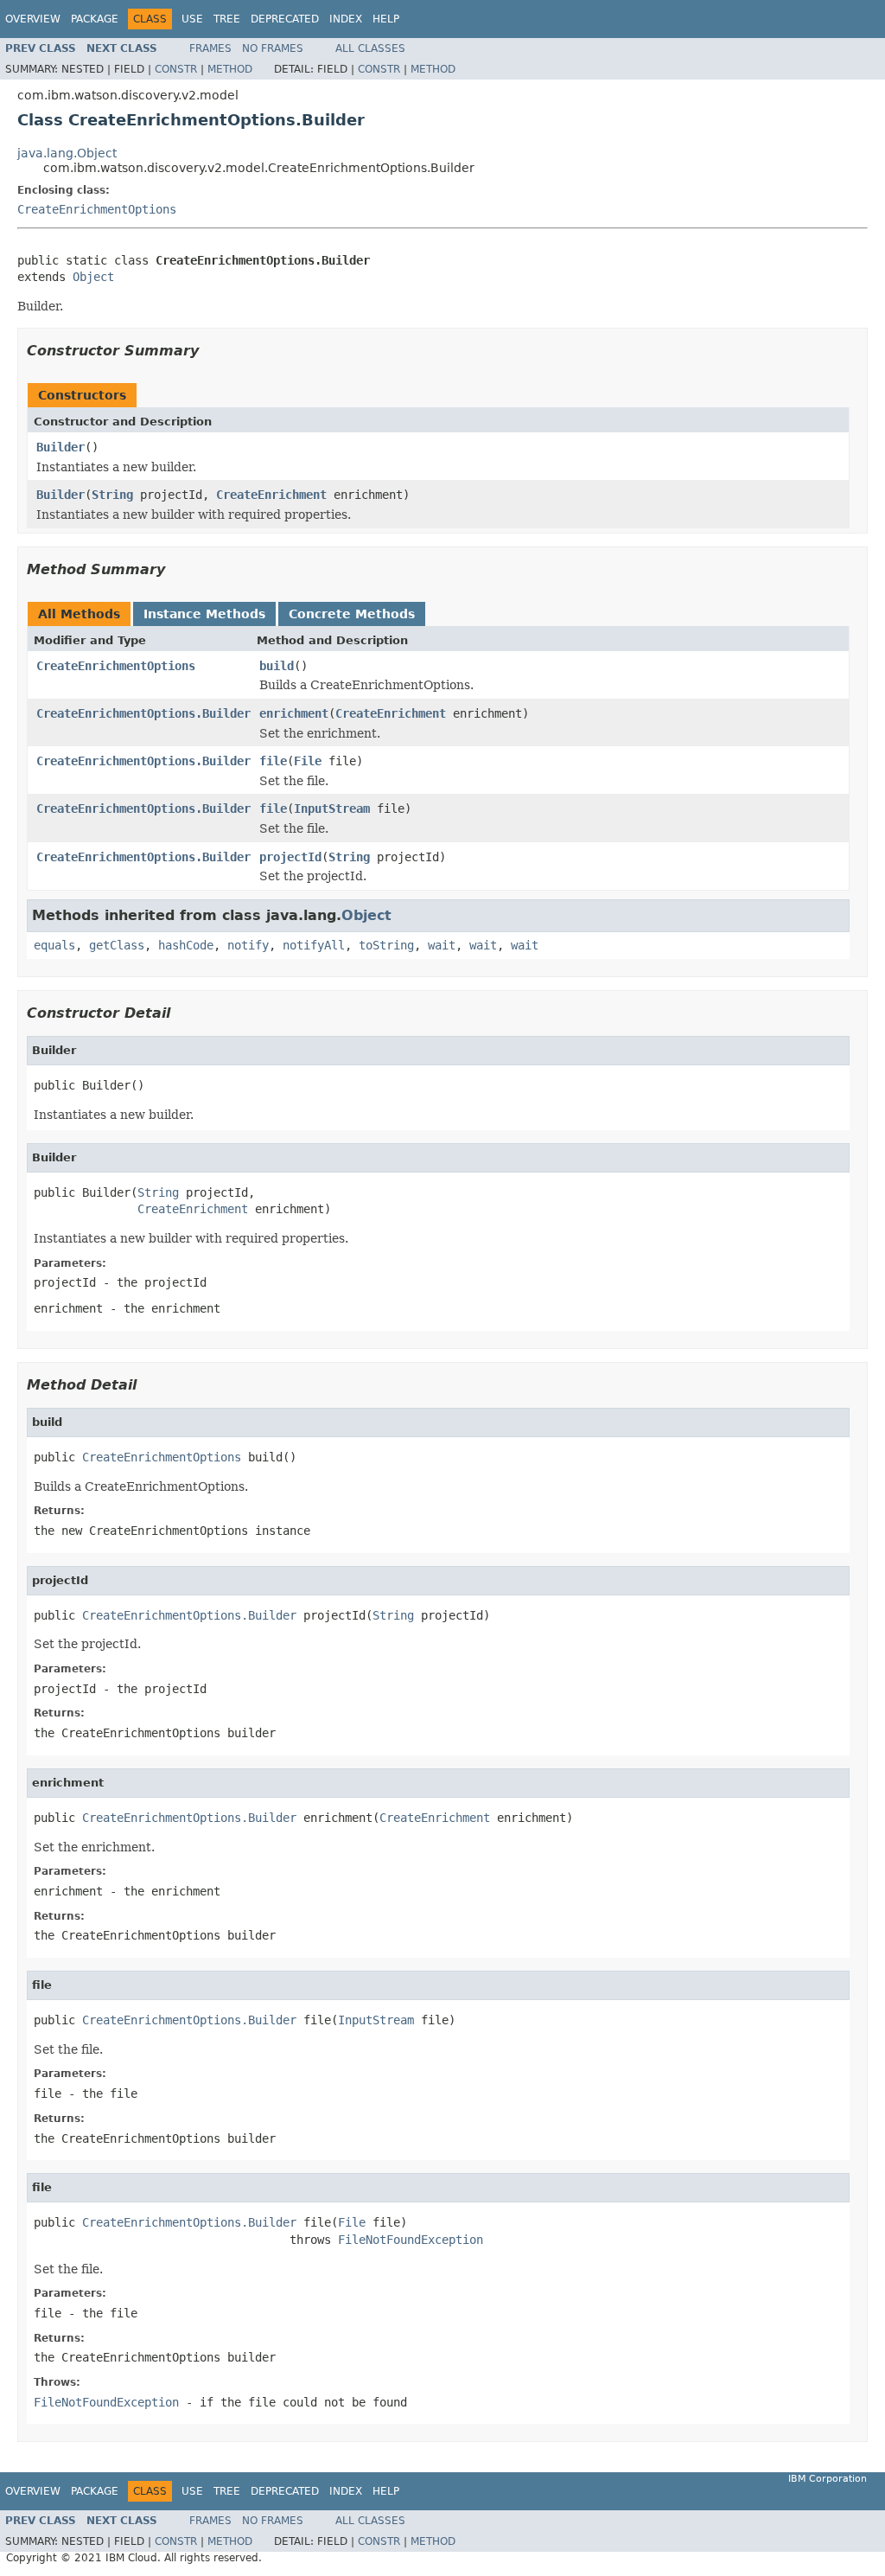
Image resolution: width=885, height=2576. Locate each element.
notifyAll (314, 945)
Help (386, 19)
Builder (60, 447)
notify (248, 945)
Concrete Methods (352, 614)
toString (386, 945)
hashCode (186, 945)
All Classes (370, 48)
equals (54, 945)
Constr (176, 69)
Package (95, 19)
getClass (117, 945)
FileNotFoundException (411, 2240)
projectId (290, 857)
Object (93, 277)
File (308, 761)
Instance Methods (204, 614)
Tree (227, 19)
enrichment (294, 713)
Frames (210, 48)
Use (192, 19)
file (273, 761)
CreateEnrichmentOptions (97, 209)
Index (346, 19)
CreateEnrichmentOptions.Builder (143, 713)
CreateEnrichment (271, 495)
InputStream (332, 809)
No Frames (273, 48)
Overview (33, 19)
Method (230, 69)
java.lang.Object (67, 153)
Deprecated (285, 19)
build (277, 666)
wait (442, 945)
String (112, 495)
